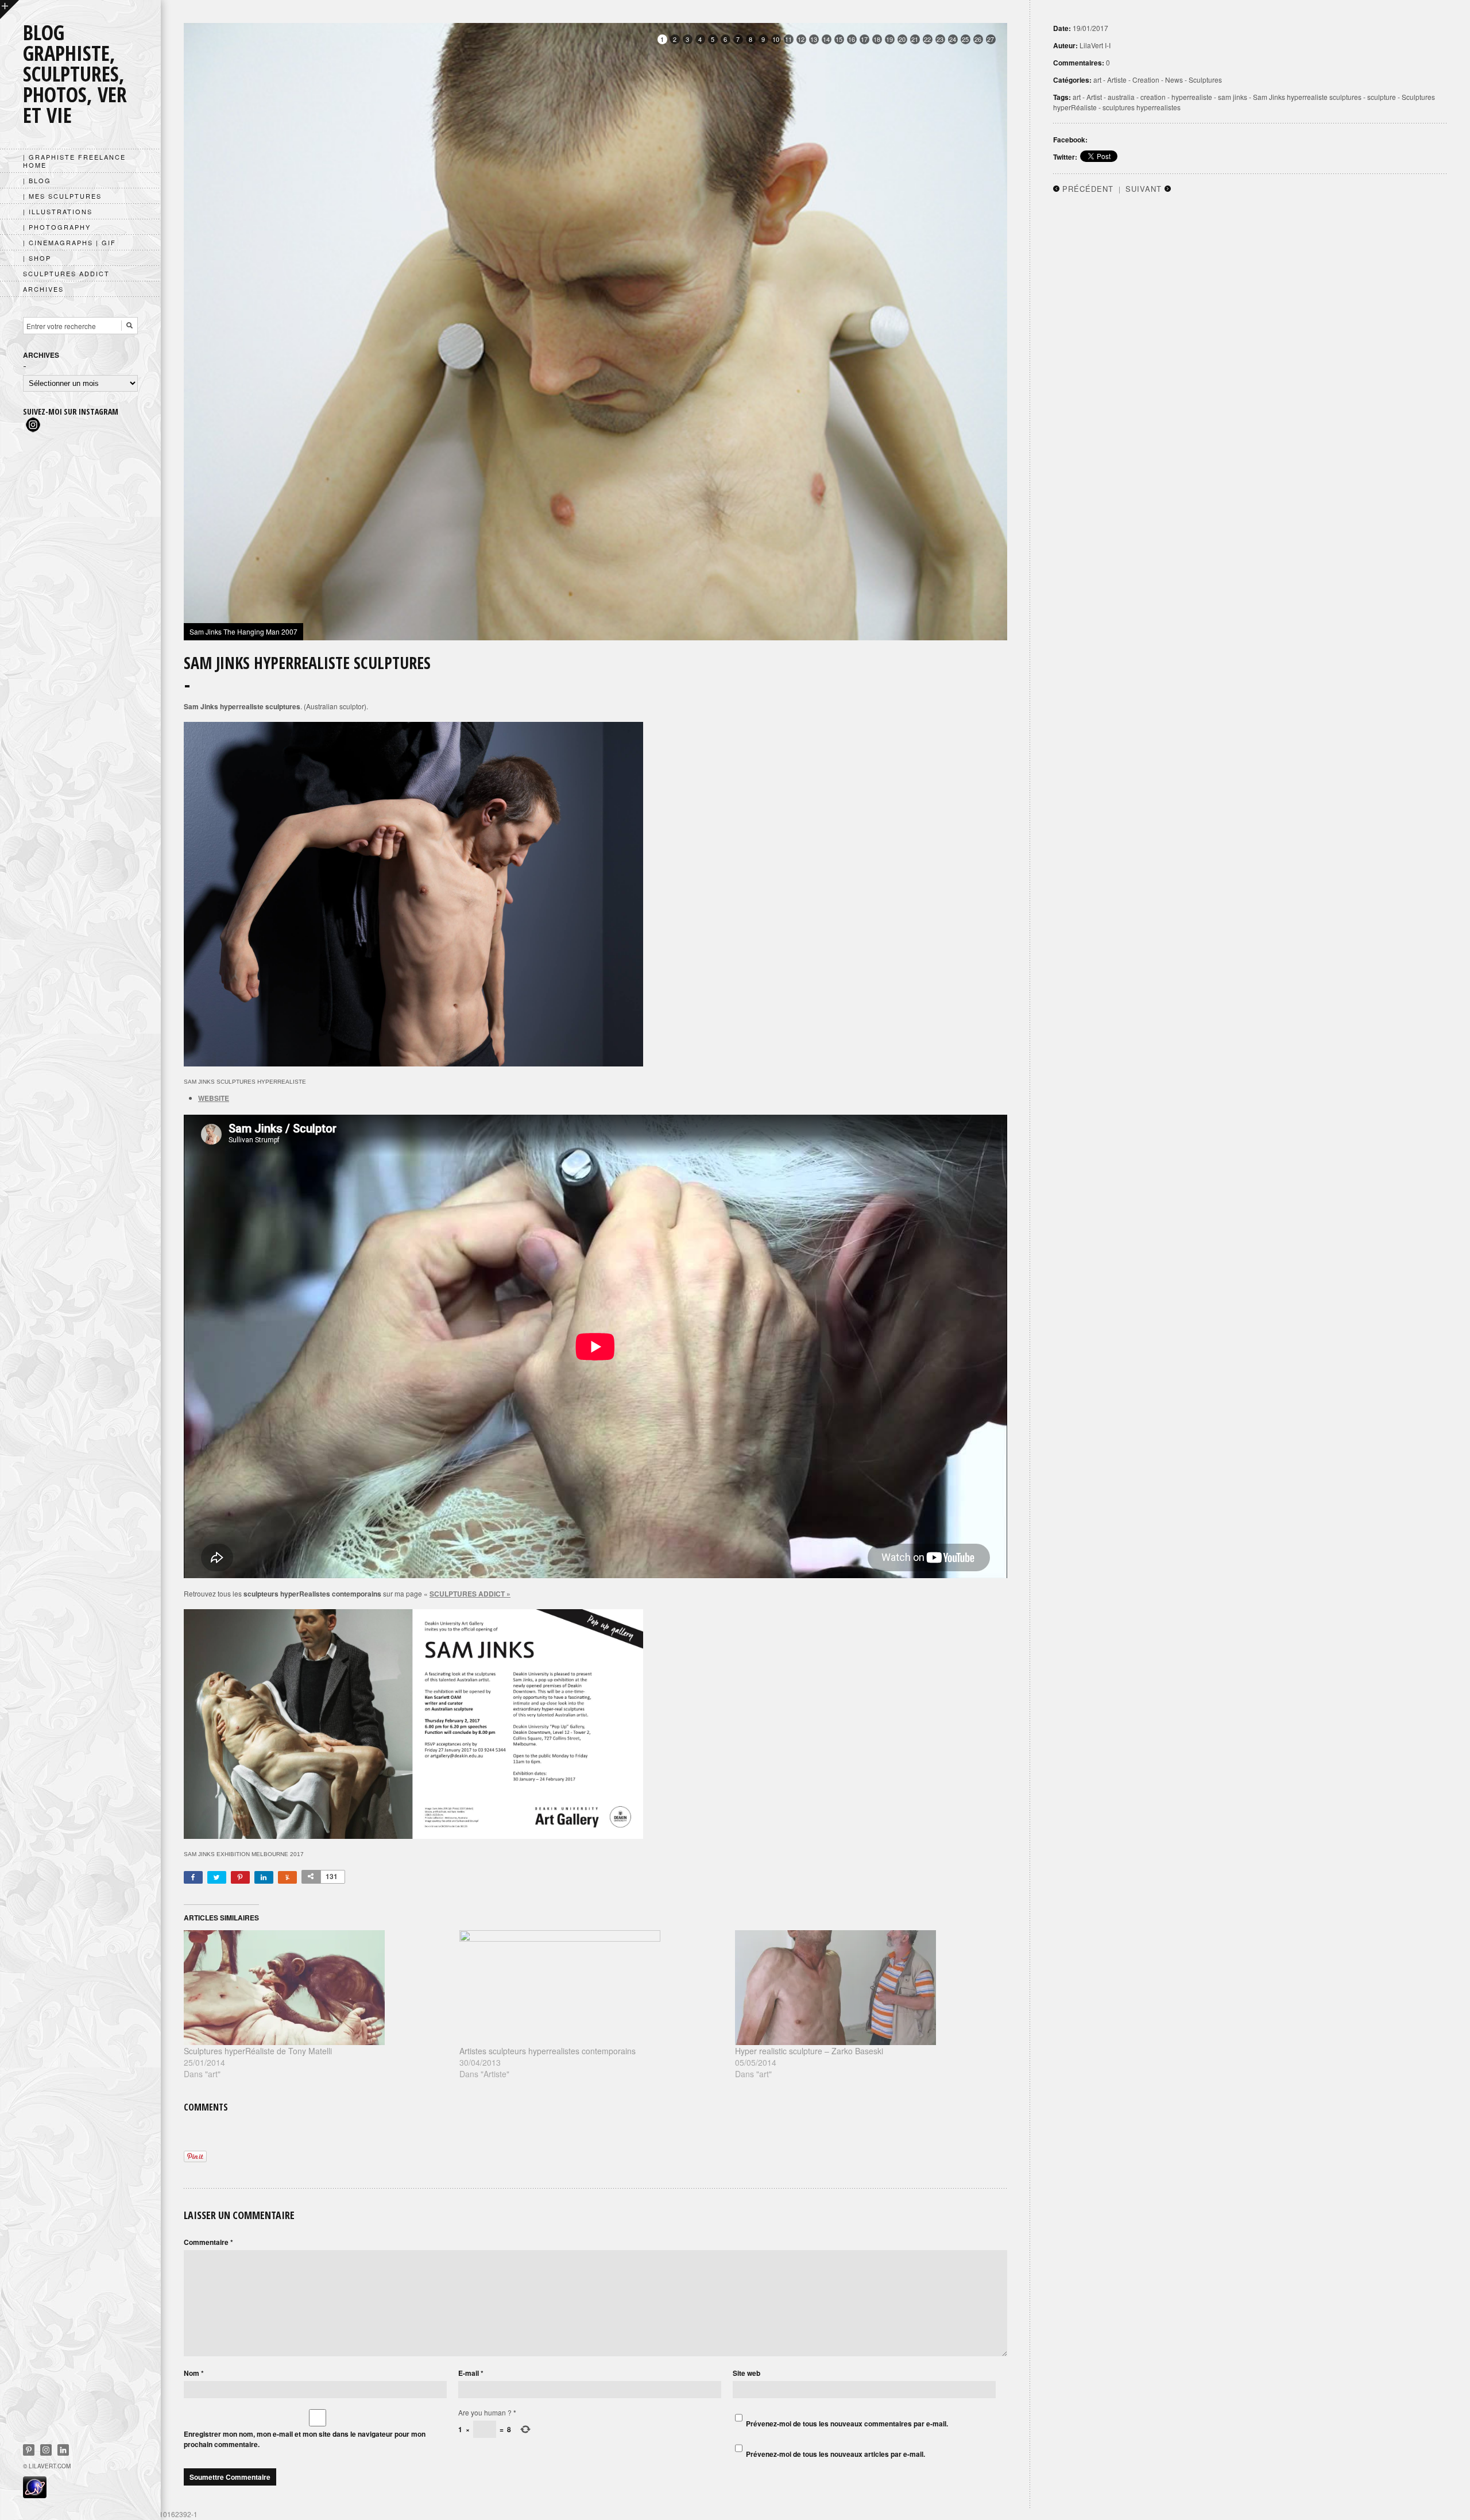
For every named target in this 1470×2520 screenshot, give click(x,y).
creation (1153, 97)
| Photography (57, 227)
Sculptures (1205, 80)
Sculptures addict (66, 273)
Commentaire (208, 2242)
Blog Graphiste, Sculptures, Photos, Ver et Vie (75, 74)
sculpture (1382, 97)
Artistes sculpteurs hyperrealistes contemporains (548, 2051)
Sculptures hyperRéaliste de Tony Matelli (258, 2051)
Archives (43, 289)
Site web (746, 2373)
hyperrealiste (1192, 97)
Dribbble (46, 2450)
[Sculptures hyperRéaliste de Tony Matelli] (316, 1988)
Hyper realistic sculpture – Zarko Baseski (809, 2051)
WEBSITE (214, 1098)
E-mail (471, 2373)
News (1174, 80)
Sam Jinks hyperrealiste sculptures (1307, 97)
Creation (1146, 80)
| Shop (37, 258)
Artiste (1117, 80)
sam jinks (1233, 97)
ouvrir (9, 9)
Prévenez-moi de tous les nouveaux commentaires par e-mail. (847, 2424)
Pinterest (29, 2450)
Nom (194, 2373)
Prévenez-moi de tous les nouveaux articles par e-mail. (835, 2454)
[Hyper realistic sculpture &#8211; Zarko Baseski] (867, 1988)
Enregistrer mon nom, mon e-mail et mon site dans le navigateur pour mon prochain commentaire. (305, 2439)
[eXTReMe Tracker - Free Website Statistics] (35, 2495)
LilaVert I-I (1095, 45)
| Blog (37, 180)
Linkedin (63, 2450)
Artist (1094, 97)
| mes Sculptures (62, 196)
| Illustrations (58, 211)
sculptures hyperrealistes (1142, 107)
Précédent (1088, 189)
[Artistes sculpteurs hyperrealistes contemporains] (591, 1988)
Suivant (1144, 189)
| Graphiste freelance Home (74, 161)
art (1097, 80)
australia (1121, 97)
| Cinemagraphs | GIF (69, 242)
